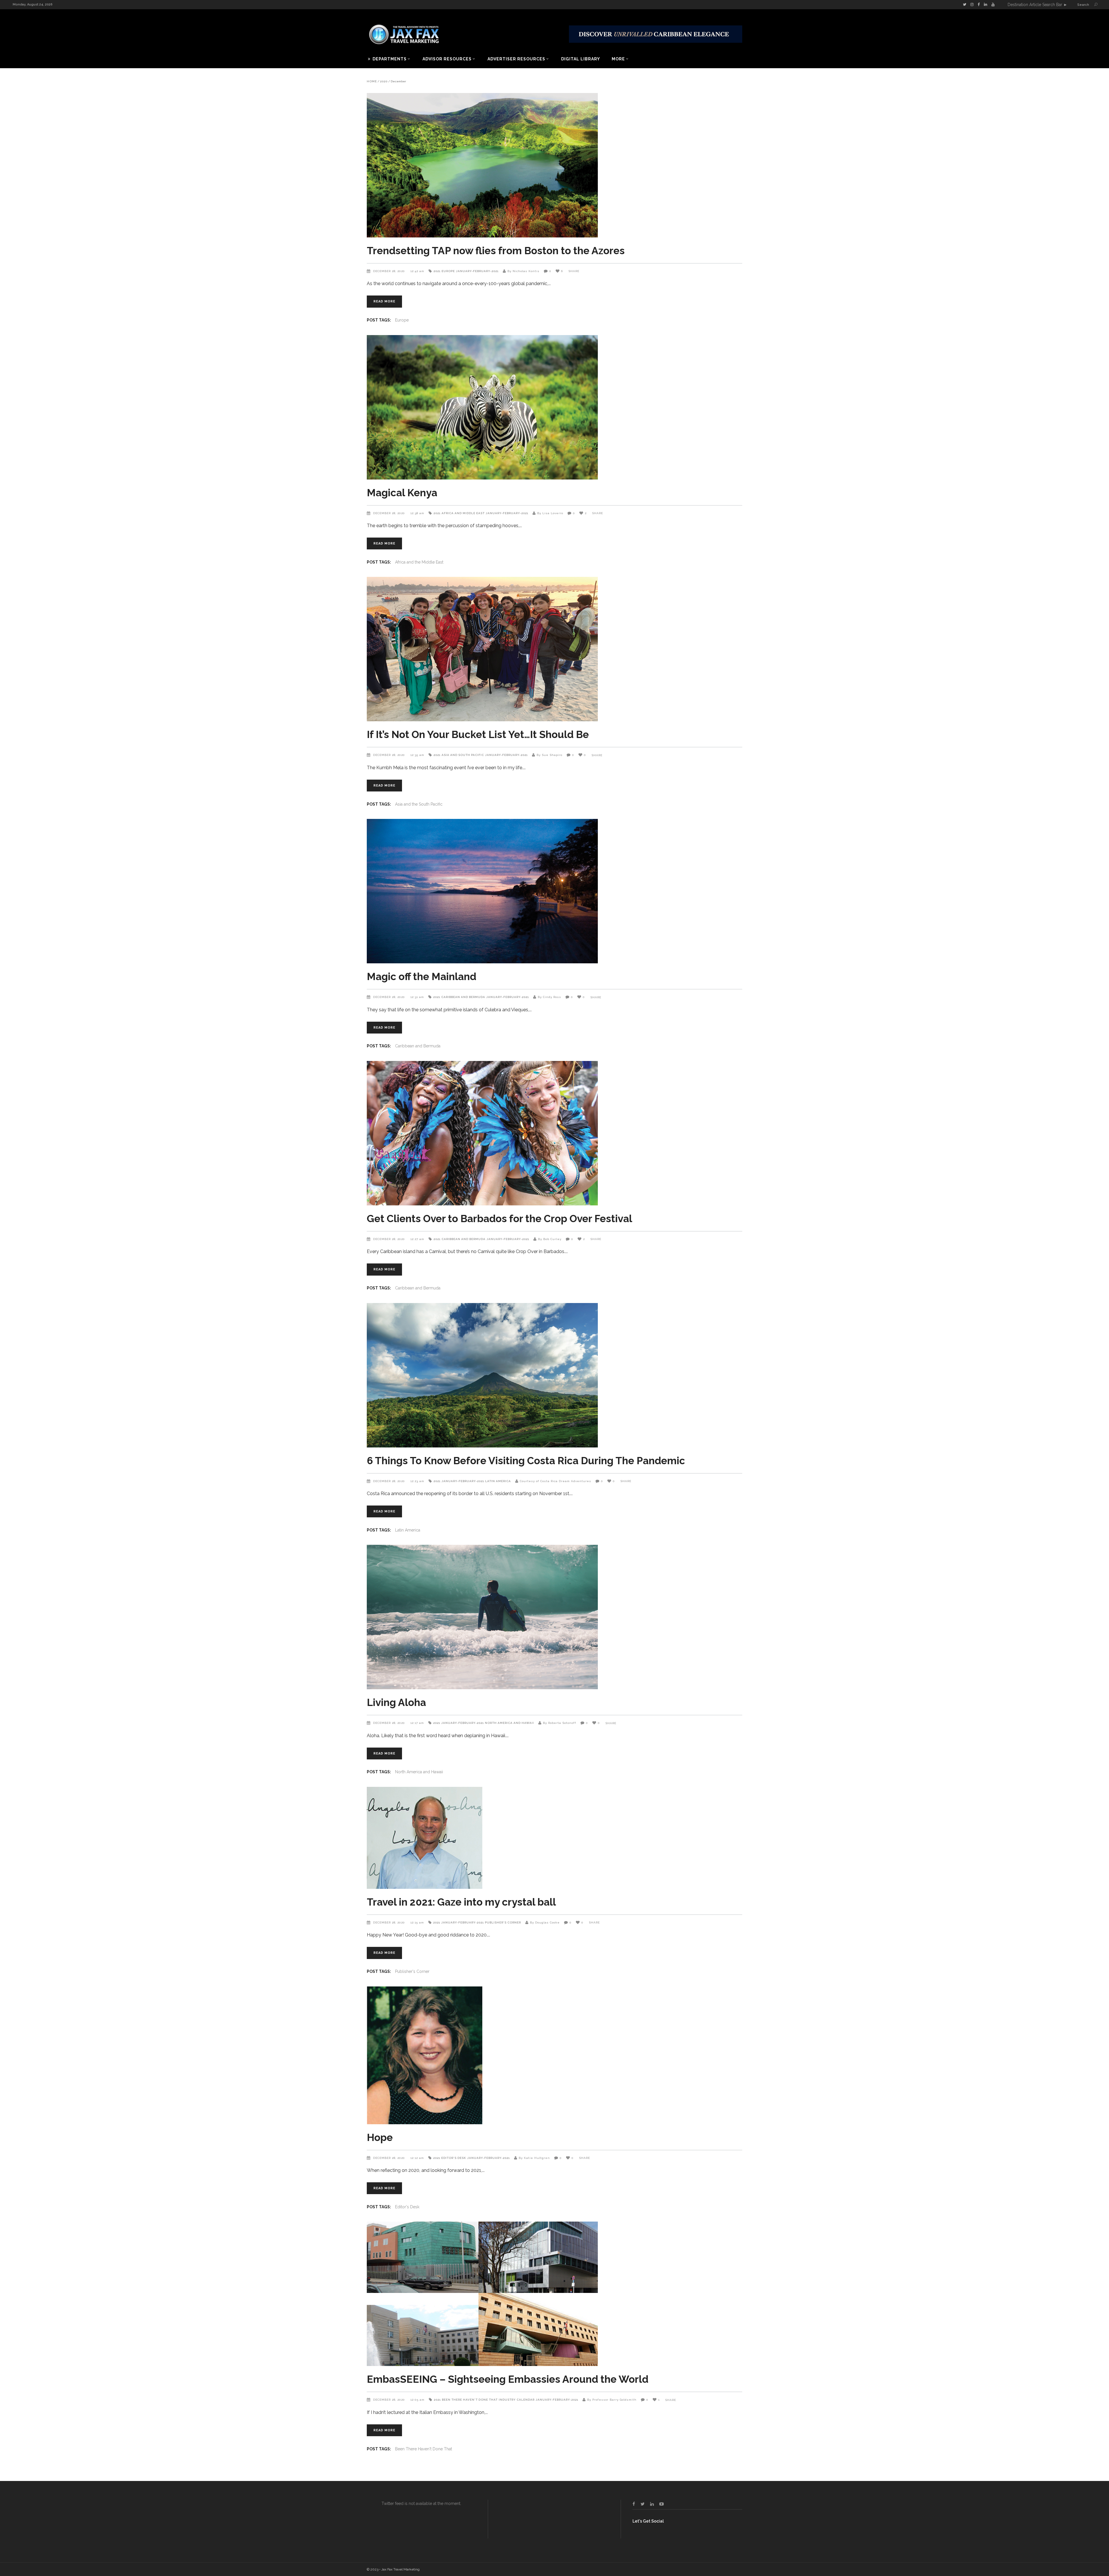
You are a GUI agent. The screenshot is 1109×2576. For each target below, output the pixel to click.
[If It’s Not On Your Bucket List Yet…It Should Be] (554, 649)
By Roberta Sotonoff (560, 1723)
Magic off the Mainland (422, 976)
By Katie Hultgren (534, 2158)
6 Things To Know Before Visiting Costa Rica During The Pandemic (526, 1461)
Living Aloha (396, 1702)
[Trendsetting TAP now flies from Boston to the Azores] (554, 165)
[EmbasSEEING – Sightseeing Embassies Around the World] (554, 2294)
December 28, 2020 (390, 271)
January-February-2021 (477, 271)
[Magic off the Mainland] (554, 891)
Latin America (498, 1481)
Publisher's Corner (503, 1922)
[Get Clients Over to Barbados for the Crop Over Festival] (554, 1133)
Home (372, 81)
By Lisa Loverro (550, 513)
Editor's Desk (454, 2158)
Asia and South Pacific (463, 755)
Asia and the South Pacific (419, 804)
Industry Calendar (517, 2400)
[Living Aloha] (554, 1617)
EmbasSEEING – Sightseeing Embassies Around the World (508, 2379)
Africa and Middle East (463, 513)
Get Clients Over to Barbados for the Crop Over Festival (499, 1219)
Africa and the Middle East (419, 562)
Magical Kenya (402, 493)
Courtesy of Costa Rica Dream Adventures (556, 1481)
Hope (380, 2137)
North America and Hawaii (509, 1723)
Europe (448, 271)
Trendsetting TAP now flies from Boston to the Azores (496, 251)
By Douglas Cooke (545, 1922)
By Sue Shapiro (549, 755)
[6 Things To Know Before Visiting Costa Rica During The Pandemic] (554, 1375)
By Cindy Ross (549, 997)
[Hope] (554, 2055)
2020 (384, 81)
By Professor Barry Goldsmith (612, 2400)
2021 (437, 271)
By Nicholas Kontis (523, 271)
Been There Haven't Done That (470, 2400)
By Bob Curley (550, 1239)
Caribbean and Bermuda (463, 997)
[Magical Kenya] (554, 407)
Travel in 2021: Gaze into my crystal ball (461, 1902)
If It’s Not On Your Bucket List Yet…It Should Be (478, 734)
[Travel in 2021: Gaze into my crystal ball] (554, 1838)
